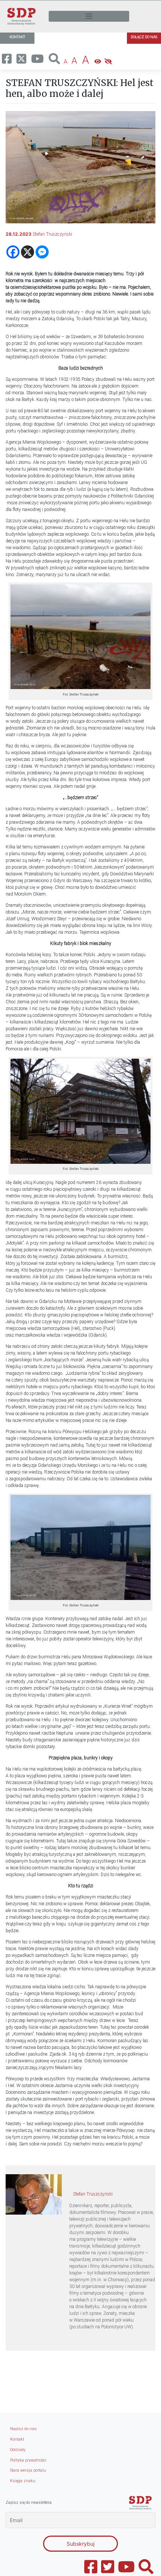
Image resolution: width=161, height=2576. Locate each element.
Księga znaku (23, 2481)
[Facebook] (13, 252)
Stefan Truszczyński (52, 234)
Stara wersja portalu (28, 2470)
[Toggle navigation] (89, 16)
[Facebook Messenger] (42, 252)
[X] (28, 252)
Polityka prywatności (28, 2460)
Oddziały (18, 2450)
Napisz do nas (23, 2429)
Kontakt (17, 2439)
